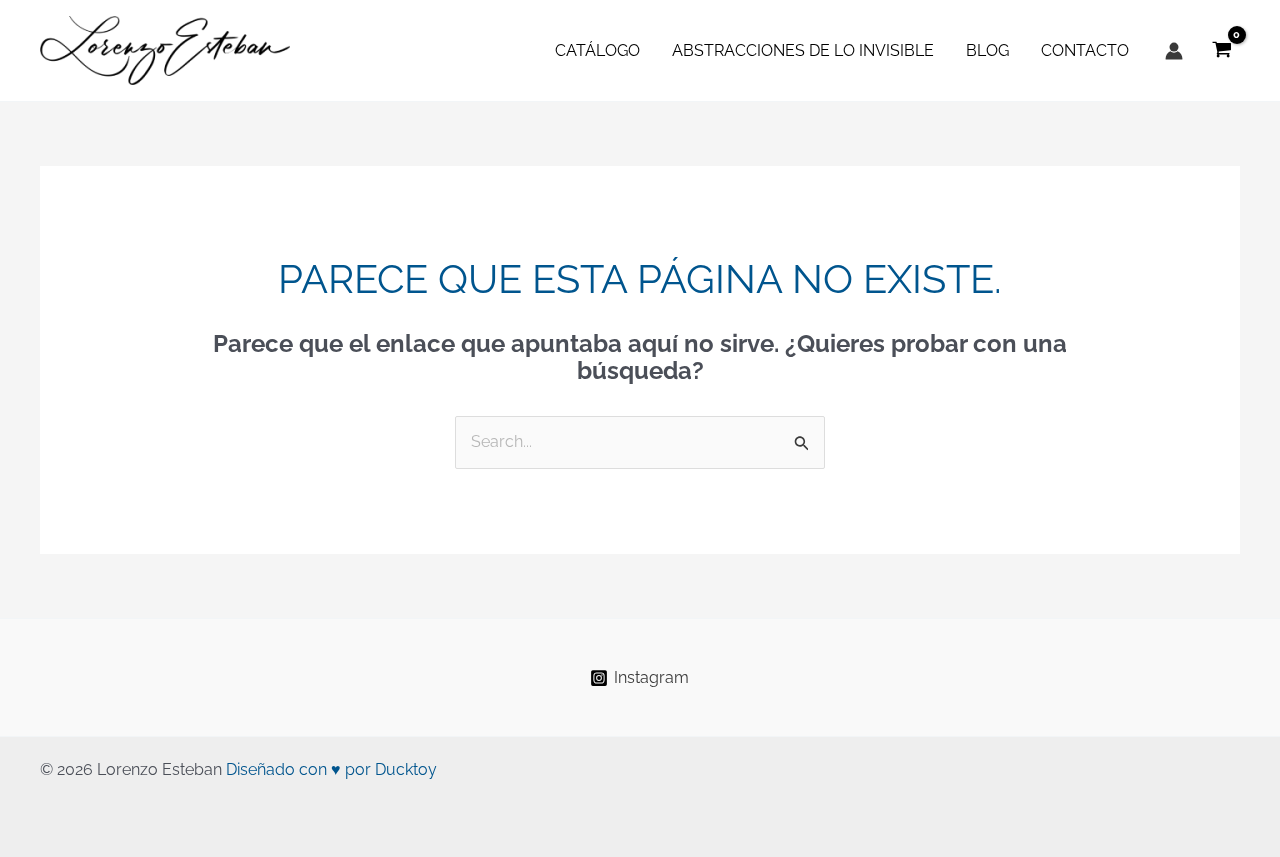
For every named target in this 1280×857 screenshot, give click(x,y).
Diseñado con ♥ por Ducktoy (331, 769)
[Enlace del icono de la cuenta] (1174, 51)
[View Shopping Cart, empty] (1221, 50)
